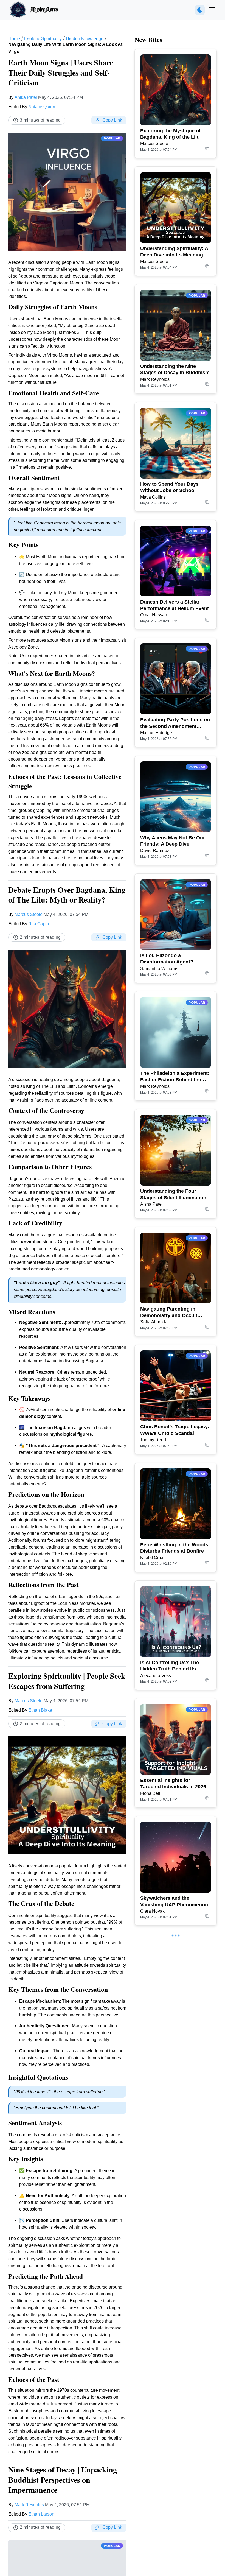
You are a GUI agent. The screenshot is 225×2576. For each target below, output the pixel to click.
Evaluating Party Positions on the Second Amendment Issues (175, 723)
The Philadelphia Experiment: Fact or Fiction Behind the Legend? (175, 1077)
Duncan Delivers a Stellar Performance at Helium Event (175, 605)
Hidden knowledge (85, 39)
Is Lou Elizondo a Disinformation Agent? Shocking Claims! (167, 959)
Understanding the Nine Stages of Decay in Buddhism (175, 369)
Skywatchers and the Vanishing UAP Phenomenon (174, 1901)
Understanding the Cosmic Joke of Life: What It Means (172, 2255)
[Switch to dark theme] (200, 10)
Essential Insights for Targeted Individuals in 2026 (173, 1783)
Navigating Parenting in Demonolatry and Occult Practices (169, 1312)
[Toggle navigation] (212, 10)
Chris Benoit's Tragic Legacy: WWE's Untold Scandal (175, 1430)
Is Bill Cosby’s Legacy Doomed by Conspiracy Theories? (168, 2019)
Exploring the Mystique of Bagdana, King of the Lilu (170, 134)
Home (14, 39)
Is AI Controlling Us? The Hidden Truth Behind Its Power (170, 1666)
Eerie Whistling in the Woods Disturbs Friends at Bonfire (174, 1548)
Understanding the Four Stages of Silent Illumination (173, 1194)
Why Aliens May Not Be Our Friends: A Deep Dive (173, 841)
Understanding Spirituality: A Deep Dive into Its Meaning (174, 252)
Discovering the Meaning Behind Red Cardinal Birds (171, 2373)
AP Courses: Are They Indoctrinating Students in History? (171, 2138)
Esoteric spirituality (43, 39)
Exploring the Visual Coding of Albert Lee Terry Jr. (173, 2490)
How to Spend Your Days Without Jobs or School (169, 487)
